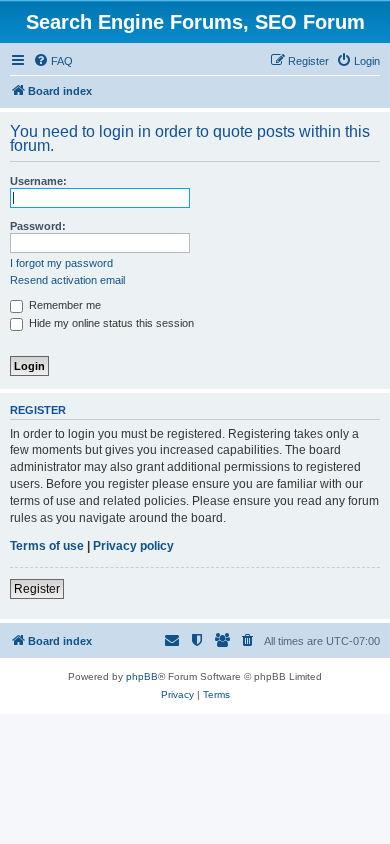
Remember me (63, 305)
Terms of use (47, 546)
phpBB (142, 676)
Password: (38, 226)
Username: (38, 181)
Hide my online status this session (110, 323)
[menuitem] (53, 61)
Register (37, 589)
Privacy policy (133, 546)
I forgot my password (61, 263)
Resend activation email (67, 280)
